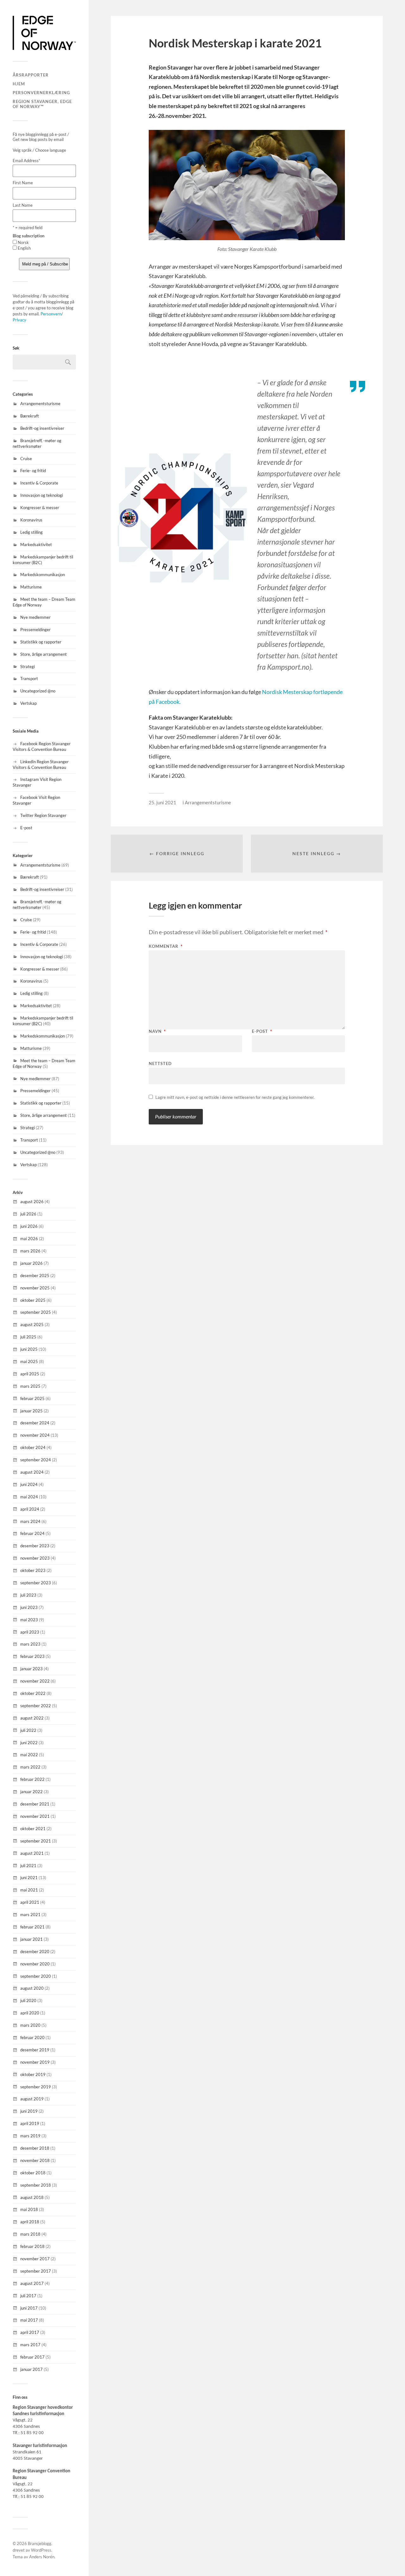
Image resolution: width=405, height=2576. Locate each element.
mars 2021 (30, 1915)
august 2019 (32, 2099)
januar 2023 (31, 1669)
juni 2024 (29, 1484)
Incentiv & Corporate (39, 483)
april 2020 (30, 2013)
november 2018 (35, 2160)
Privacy (19, 320)
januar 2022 (31, 1792)
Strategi (28, 667)
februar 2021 (32, 1927)
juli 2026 (28, 1214)
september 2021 (36, 1841)
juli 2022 (28, 1730)
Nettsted (160, 1063)
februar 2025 (32, 1398)
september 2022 (36, 1706)
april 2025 (30, 1374)
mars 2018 (30, 2234)
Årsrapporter (31, 75)
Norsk (23, 242)
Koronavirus (31, 520)
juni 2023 (29, 1607)
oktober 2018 (33, 2173)
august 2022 (32, 1718)
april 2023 (30, 1632)
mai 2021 (29, 1890)
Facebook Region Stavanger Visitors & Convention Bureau (42, 746)
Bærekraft (30, 416)
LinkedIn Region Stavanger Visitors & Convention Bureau (41, 764)
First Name (23, 183)
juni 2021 (29, 1878)
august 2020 (32, 1988)
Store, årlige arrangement (44, 654)
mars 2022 (30, 1767)
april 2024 (30, 1509)
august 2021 (32, 1853)
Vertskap (28, 703)
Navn (157, 1031)
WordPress (41, 2550)
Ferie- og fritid (33, 471)
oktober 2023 (33, 1570)
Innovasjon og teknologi (42, 495)
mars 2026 (30, 1251)
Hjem (19, 84)
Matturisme (31, 587)
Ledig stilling (31, 532)
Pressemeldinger (35, 630)
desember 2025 (35, 1276)
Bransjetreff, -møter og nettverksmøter (37, 443)
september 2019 (36, 2087)
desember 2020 (35, 1952)
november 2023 (35, 1558)
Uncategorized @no (38, 691)
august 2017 (32, 2283)
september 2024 (36, 1460)
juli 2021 (28, 1866)
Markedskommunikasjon (43, 575)
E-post (26, 828)
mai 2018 (29, 2209)
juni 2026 (29, 1226)
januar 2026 (31, 1263)
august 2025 (32, 1325)
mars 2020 (30, 2025)
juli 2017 (28, 2296)
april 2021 (30, 1902)
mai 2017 (29, 2320)
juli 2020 (28, 2001)
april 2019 (30, 2123)
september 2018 (36, 2185)
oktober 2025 (33, 1300)
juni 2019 (29, 2111)
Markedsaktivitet (36, 545)
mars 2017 (30, 2345)
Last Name (23, 205)
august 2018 (32, 2197)
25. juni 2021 (162, 802)
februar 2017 (32, 2357)
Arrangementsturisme (40, 404)
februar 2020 (32, 2037)
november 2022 (35, 1681)
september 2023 (36, 1583)
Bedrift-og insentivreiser (42, 428)
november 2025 (35, 1288)
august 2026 (32, 1202)
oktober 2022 (33, 1693)
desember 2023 (35, 1546)
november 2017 (35, 2259)
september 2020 (36, 1976)
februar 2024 (32, 1533)
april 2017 (30, 2332)
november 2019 (35, 2062)
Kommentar (166, 946)
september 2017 (36, 2271)
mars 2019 (30, 2136)
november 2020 (35, 1964)
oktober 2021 (33, 1829)
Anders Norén (42, 2557)
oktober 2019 (33, 2074)
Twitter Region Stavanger (43, 815)
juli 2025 (28, 1337)
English (24, 248)
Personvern (51, 314)
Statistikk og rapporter (41, 642)
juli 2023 (28, 1595)
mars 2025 (30, 1386)
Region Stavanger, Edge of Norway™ (42, 104)
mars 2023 (30, 1644)
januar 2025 (31, 1411)
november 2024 (35, 1435)
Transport (29, 679)
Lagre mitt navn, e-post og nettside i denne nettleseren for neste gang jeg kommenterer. (235, 1097)
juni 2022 (29, 1743)
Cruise (26, 459)
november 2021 (35, 1816)
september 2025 (36, 1312)
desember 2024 (35, 1423)
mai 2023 (29, 1620)
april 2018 (30, 2222)
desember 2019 (35, 2050)
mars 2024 (30, 1521)
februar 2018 (32, 2246)
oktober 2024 (33, 1447)
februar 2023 (32, 1656)
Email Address (26, 161)
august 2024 (32, 1472)
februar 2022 (32, 1779)
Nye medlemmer (35, 617)
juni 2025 (29, 1349)
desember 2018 (35, 2148)
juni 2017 (29, 2308)
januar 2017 (31, 2369)
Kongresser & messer (40, 508)
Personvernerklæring (41, 93)
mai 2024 (29, 1497)
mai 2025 (29, 1361)
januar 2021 (31, 1939)
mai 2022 (29, 1755)
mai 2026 (29, 1239)
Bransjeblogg (40, 2543)
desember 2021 (35, 1804)
